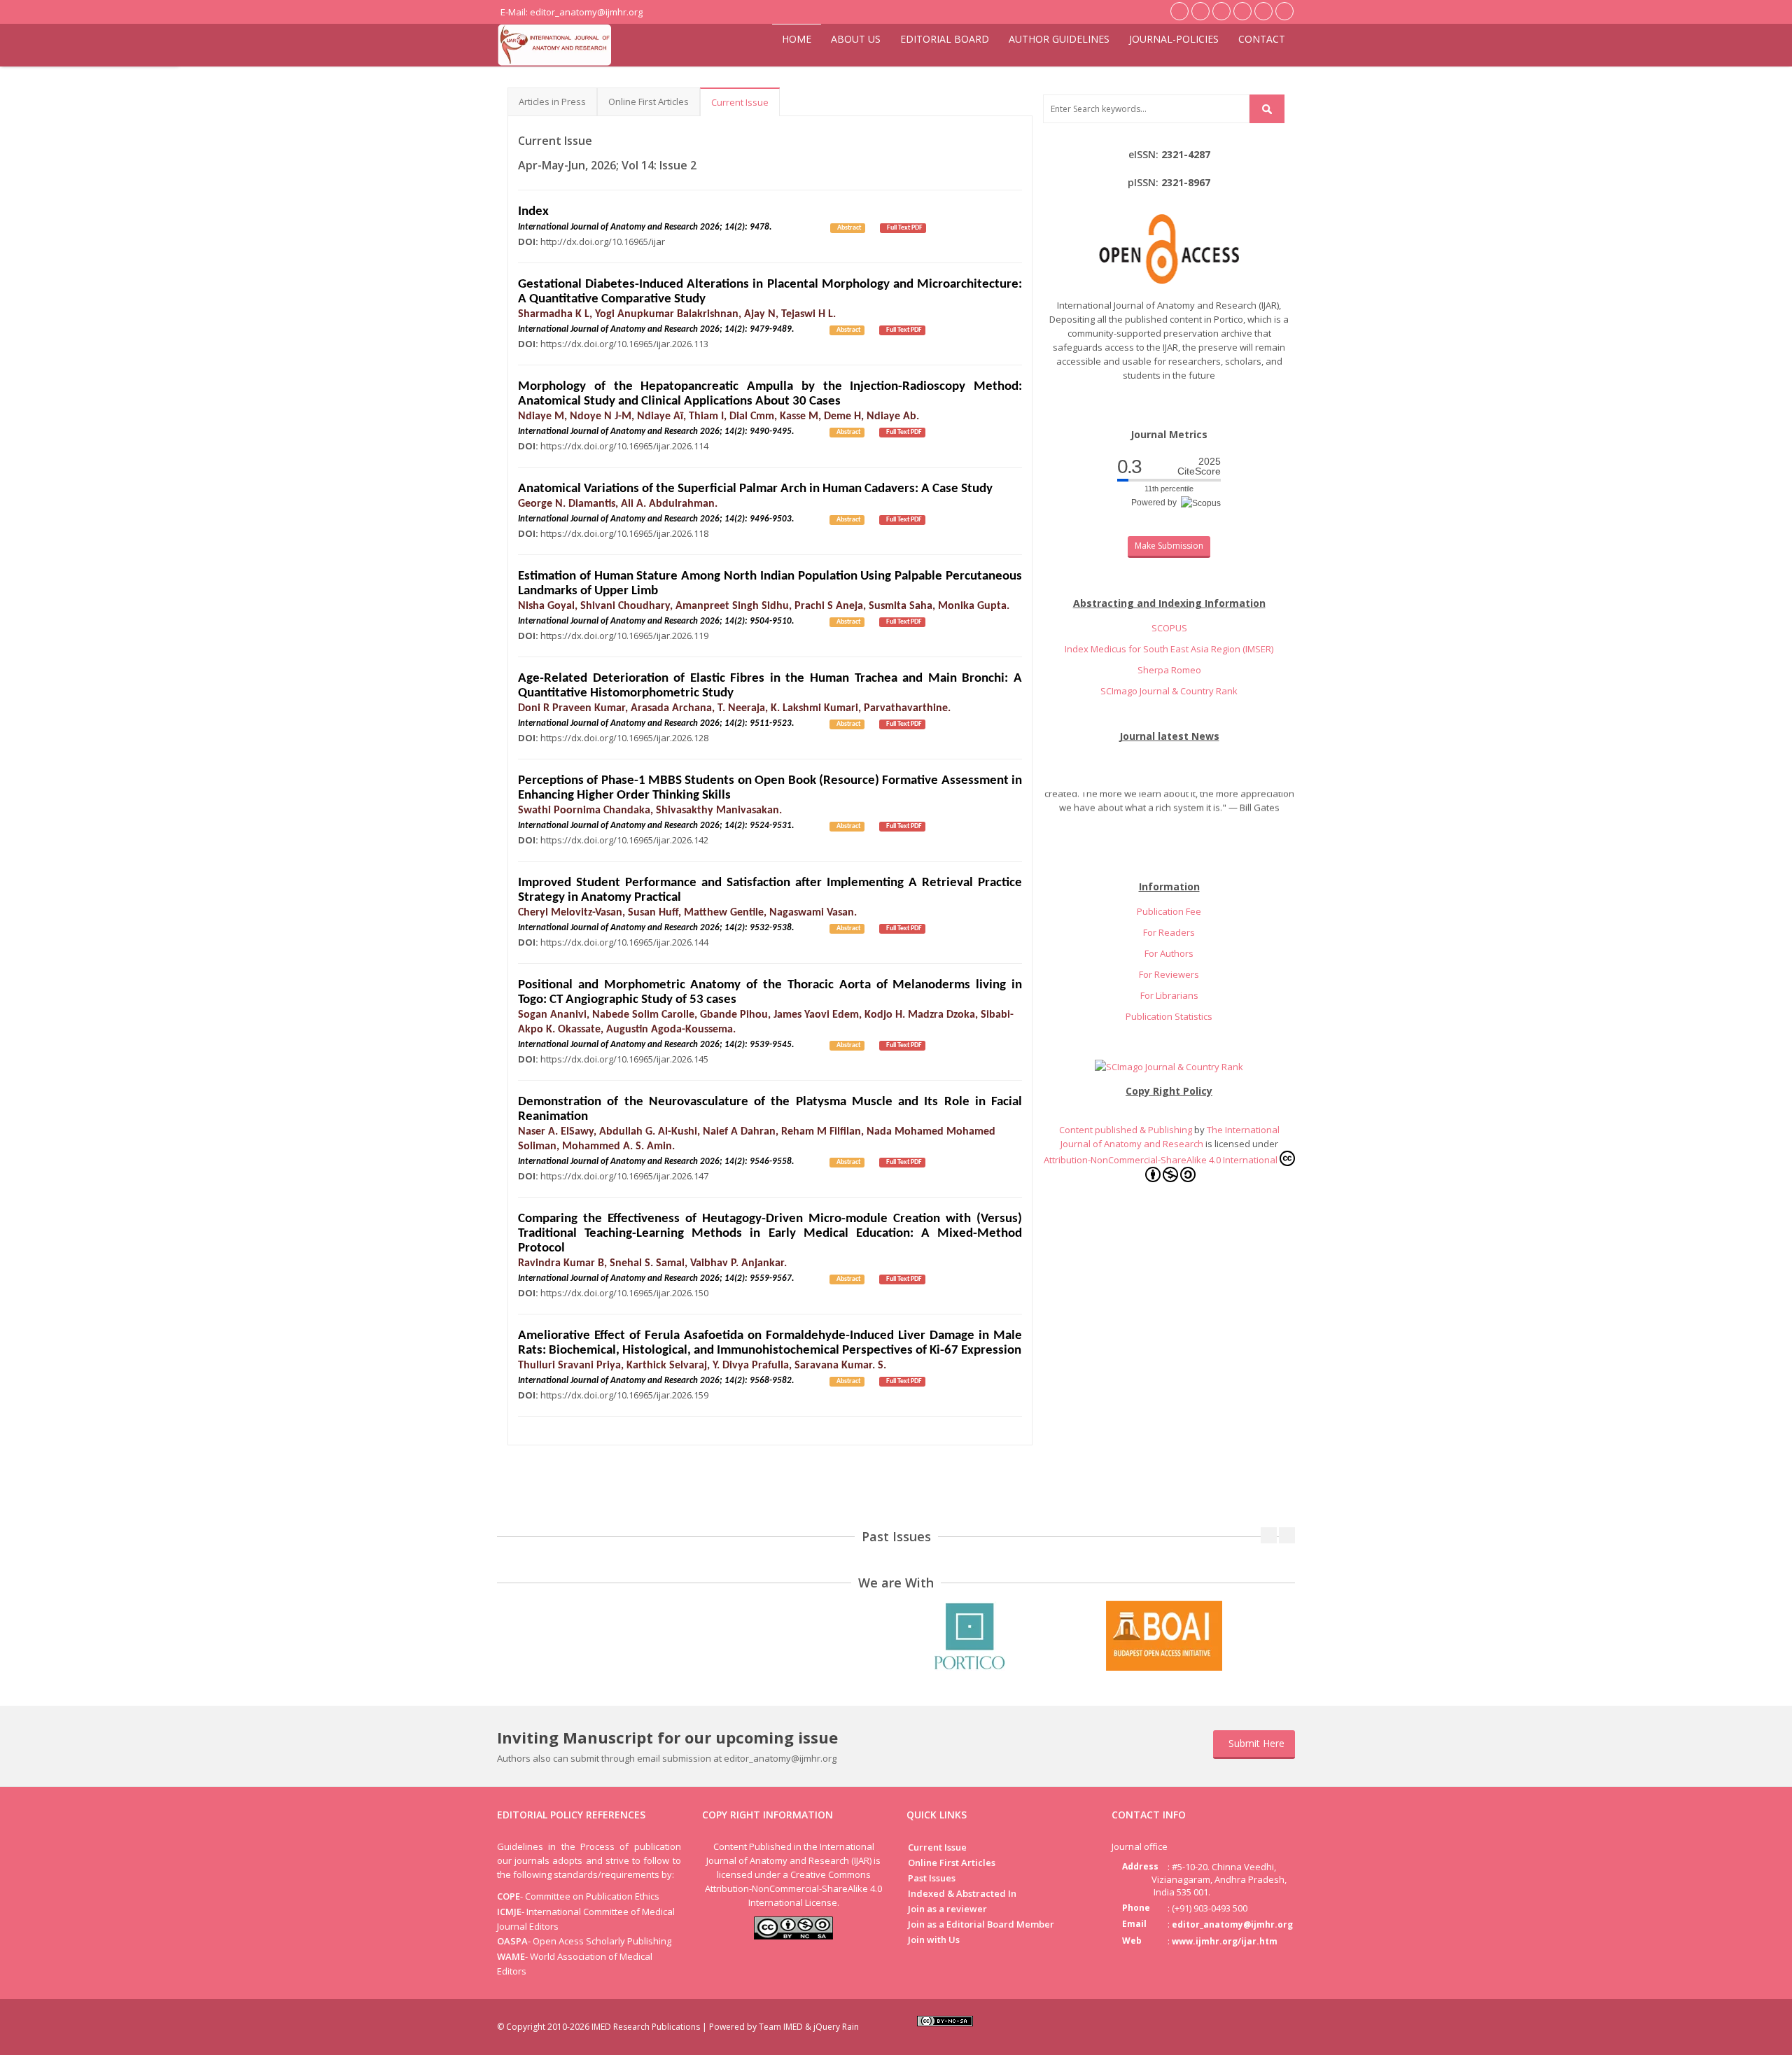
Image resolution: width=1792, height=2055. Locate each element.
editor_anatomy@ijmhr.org (1232, 1924)
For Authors (1169, 953)
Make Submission (1169, 546)
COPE (509, 1896)
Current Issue (740, 102)
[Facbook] (1188, 2025)
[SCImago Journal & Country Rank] (1169, 1065)
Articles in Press (552, 101)
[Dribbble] (1235, 2025)
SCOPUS (1169, 628)
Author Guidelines (1059, 39)
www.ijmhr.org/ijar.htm (1225, 1941)
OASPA (512, 1941)
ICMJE (509, 1912)
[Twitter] (1212, 2025)
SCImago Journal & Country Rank (1169, 691)
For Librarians (1169, 995)
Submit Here (1256, 1743)
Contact (1262, 39)
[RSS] (1283, 2025)
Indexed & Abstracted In (962, 1893)
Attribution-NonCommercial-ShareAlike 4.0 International (1161, 1160)
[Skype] (1259, 2025)
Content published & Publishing (1127, 1130)
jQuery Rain (836, 2027)
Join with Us (934, 1940)
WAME (511, 1956)
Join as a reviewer (947, 1909)
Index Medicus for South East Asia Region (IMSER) (1169, 649)
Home (797, 39)
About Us (856, 39)
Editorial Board (945, 39)
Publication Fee (1169, 911)
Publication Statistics (1169, 1016)
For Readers (1169, 932)
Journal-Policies (1174, 39)
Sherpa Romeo (1169, 670)
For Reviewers (1169, 974)
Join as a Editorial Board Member (981, 1924)
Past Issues (932, 1878)
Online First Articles (649, 101)
